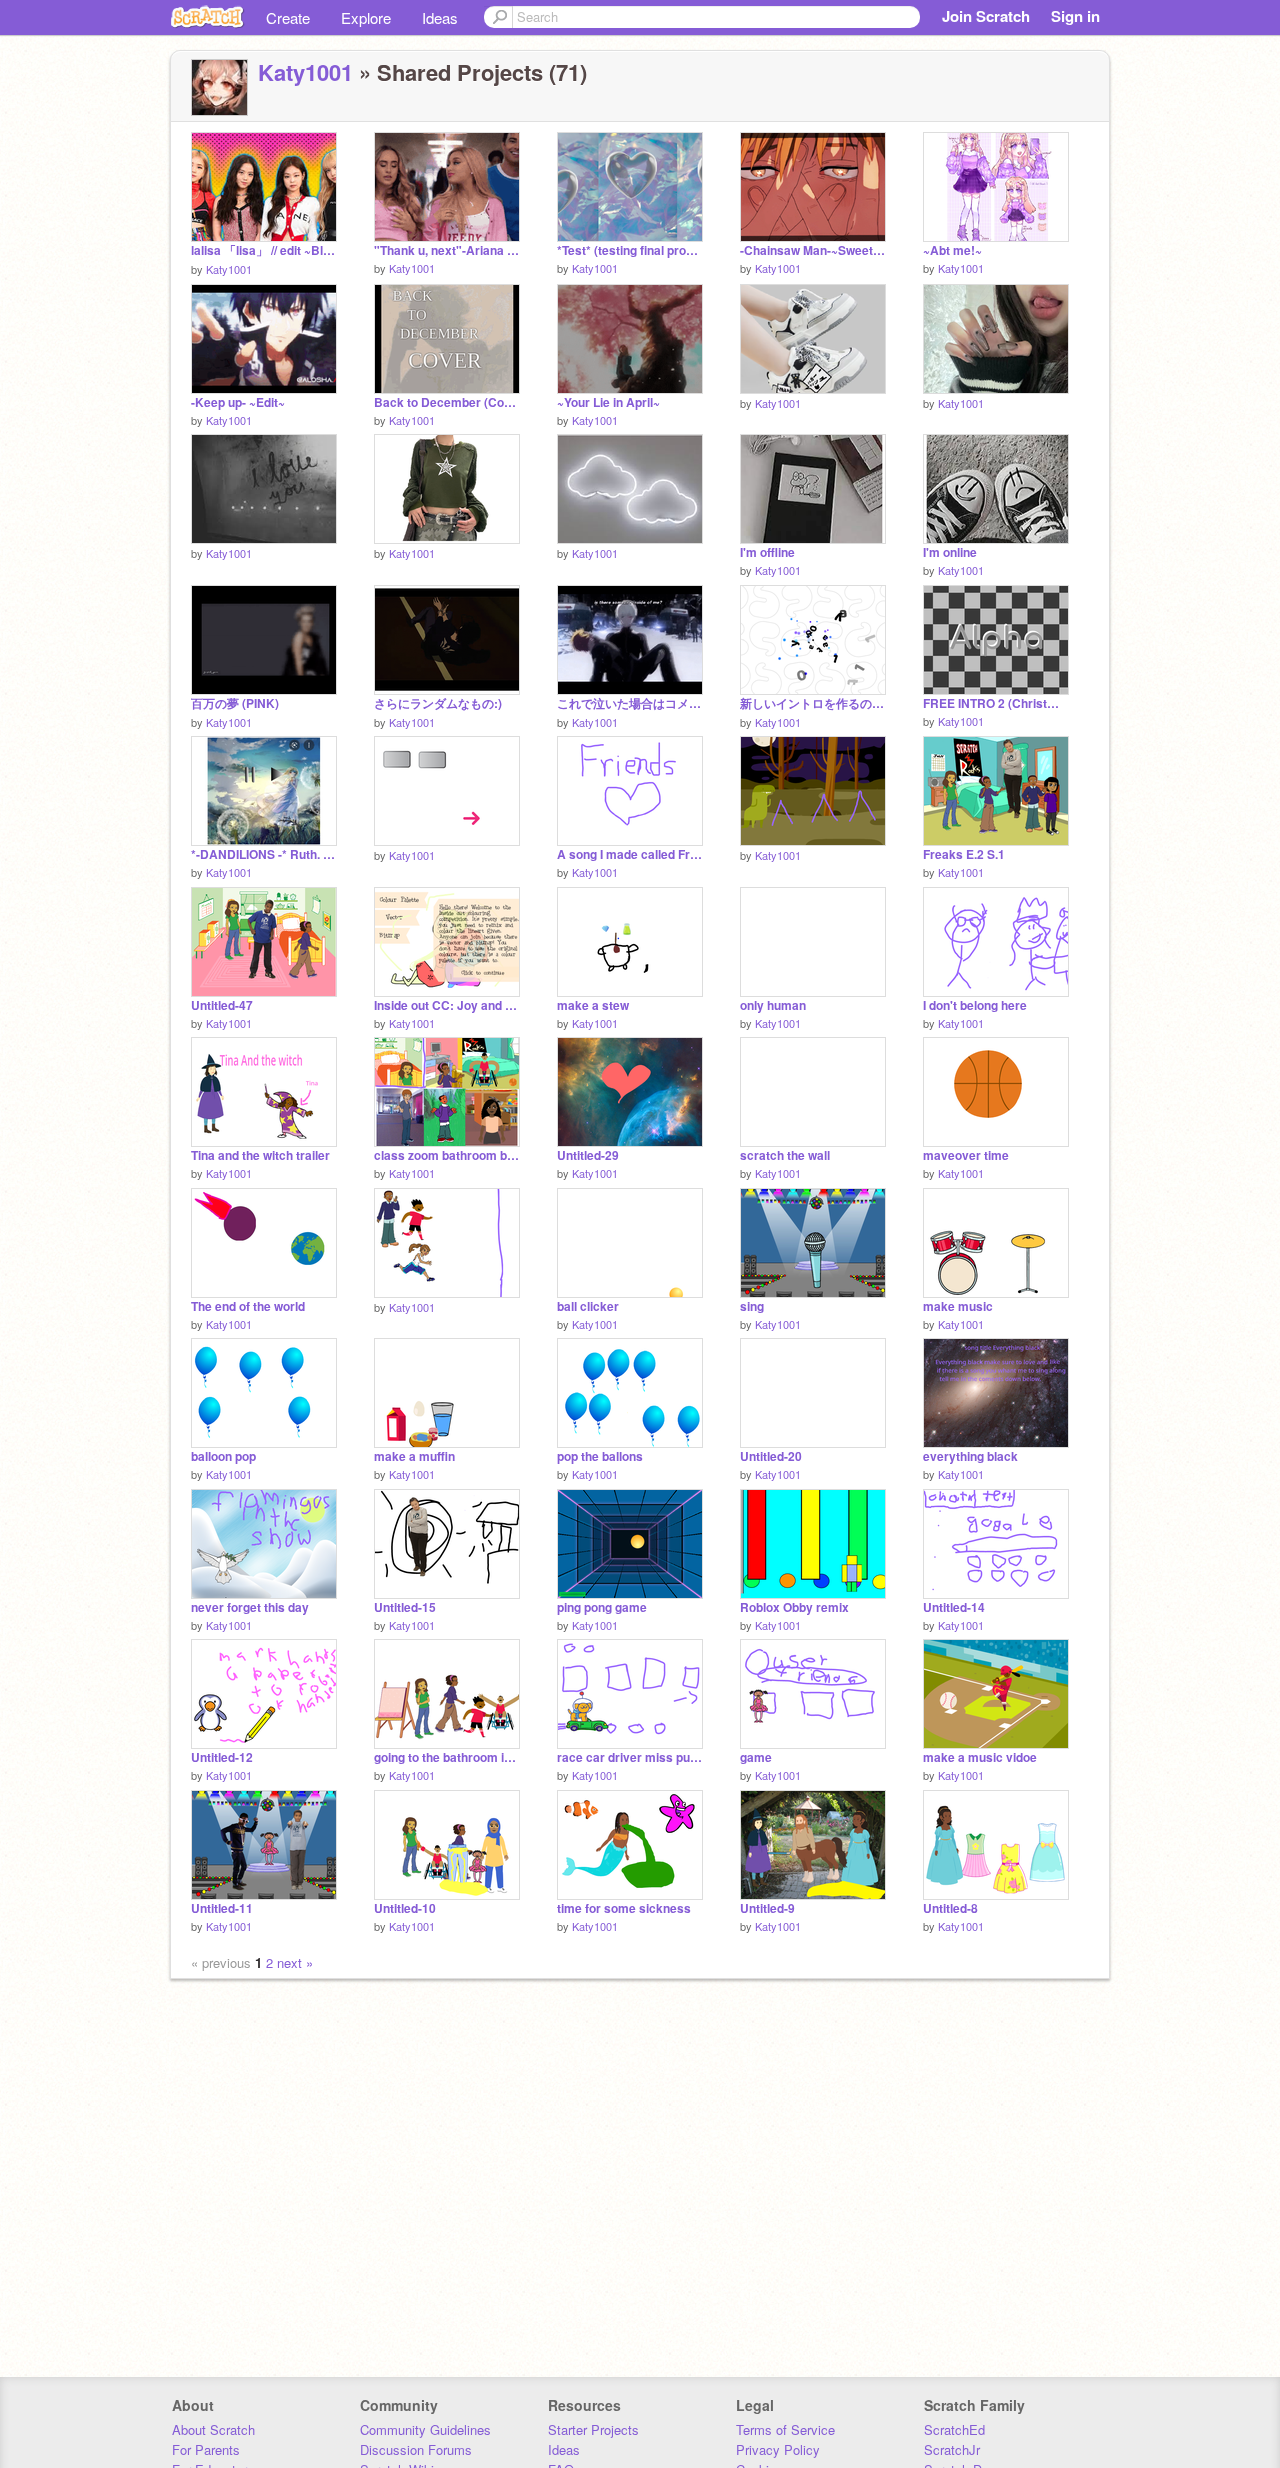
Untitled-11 (222, 1908)
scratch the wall (785, 1155)
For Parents (206, 2449)
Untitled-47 (222, 1005)
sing (752, 1306)
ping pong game (602, 1607)
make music (958, 1306)
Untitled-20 (771, 1456)
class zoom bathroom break (447, 1155)
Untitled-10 (405, 1908)
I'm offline (767, 552)
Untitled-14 (954, 1607)
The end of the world (248, 1306)
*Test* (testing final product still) (630, 250)
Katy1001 (305, 72)
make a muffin (414, 1456)
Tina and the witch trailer (260, 1155)
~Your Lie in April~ (608, 402)
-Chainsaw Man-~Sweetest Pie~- (813, 250)
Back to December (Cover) (447, 402)
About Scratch (213, 2429)
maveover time (966, 1155)
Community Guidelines (425, 2429)
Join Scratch (986, 16)
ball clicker (588, 1306)
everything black (970, 1456)
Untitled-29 (588, 1155)
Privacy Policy (778, 2449)
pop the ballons (600, 1456)
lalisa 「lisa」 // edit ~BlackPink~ (264, 250)
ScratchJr (952, 2449)
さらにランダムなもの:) (438, 703)
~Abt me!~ (952, 250)
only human (773, 1005)
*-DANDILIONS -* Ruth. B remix (264, 854)
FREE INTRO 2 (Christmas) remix (996, 703)
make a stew (593, 1005)
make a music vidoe (980, 1757)
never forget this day (250, 1607)
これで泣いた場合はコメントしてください (630, 703)
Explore (366, 17)
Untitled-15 (405, 1607)
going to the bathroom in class (447, 1757)
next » (295, 1962)
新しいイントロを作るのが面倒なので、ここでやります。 (813, 703)
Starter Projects (593, 2429)
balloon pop (223, 1456)
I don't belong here (975, 1005)
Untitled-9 (767, 1908)
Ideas (440, 17)
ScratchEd (954, 2429)
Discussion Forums (416, 2449)
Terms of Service (785, 2429)
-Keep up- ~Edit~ (238, 402)
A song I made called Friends (630, 854)
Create (288, 17)
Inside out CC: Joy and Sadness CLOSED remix (447, 1005)
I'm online (950, 552)
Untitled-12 (222, 1757)
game (756, 1757)
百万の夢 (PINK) (235, 703)
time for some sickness (624, 1908)
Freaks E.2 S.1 (964, 854)
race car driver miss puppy (630, 1757)
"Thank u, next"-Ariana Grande (447, 250)
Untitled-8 (950, 1908)
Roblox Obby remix (794, 1607)
